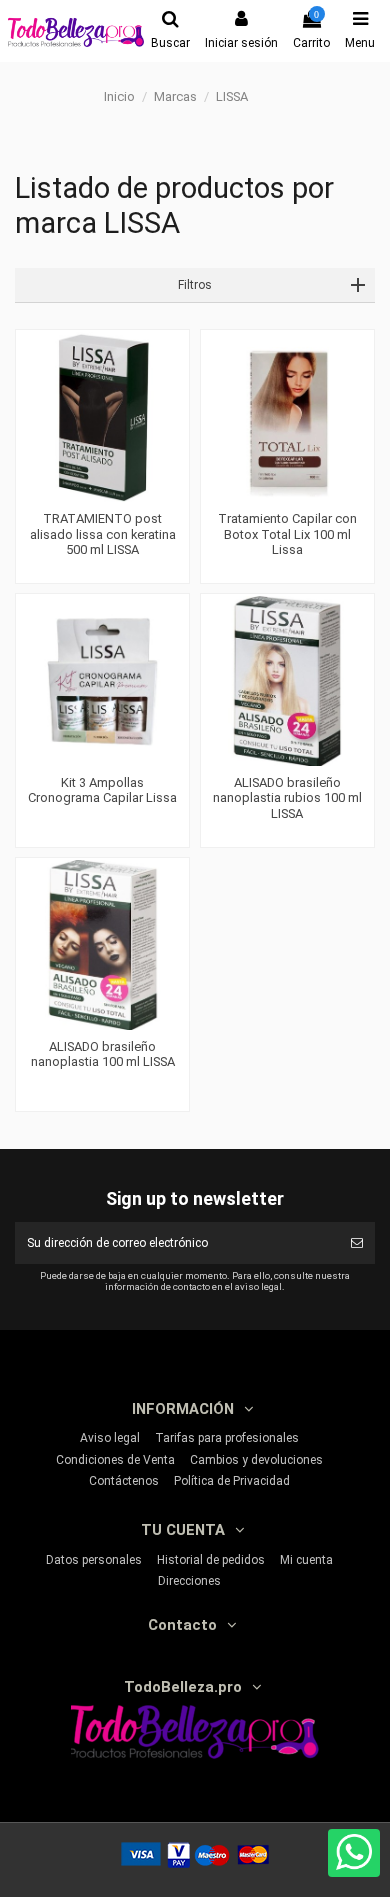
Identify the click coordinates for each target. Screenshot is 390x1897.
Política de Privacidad (232, 1481)
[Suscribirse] (357, 1243)
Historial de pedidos (211, 1560)
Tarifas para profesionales (227, 1438)
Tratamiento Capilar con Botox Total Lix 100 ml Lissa (287, 534)
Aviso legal (110, 1438)
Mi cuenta (306, 1560)
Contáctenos (124, 1481)
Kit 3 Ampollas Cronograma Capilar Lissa (102, 790)
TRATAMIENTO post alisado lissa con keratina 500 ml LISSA (103, 534)
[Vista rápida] (103, 496)
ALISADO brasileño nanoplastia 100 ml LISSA (103, 1054)
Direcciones (189, 1581)
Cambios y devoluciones (256, 1460)
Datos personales (94, 1560)
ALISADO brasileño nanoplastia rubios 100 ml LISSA (287, 798)
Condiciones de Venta (115, 1460)
